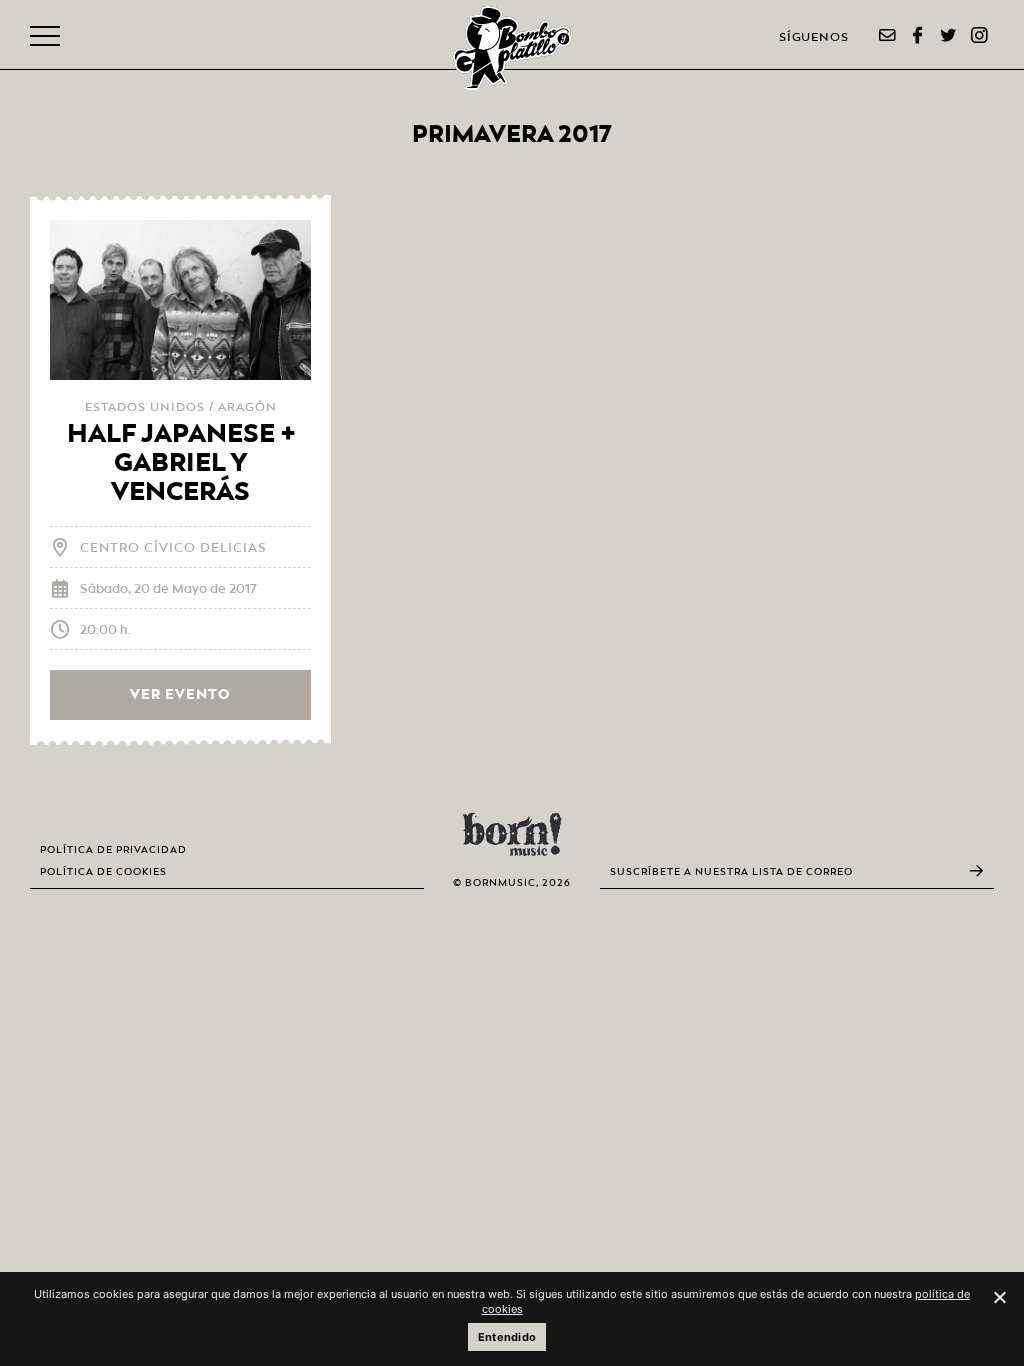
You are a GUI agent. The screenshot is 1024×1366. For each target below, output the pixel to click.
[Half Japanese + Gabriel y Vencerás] (180, 300)
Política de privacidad (113, 850)
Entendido (507, 1337)
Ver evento (180, 694)
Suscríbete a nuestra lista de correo (731, 871)
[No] (999, 1297)
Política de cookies (103, 872)
